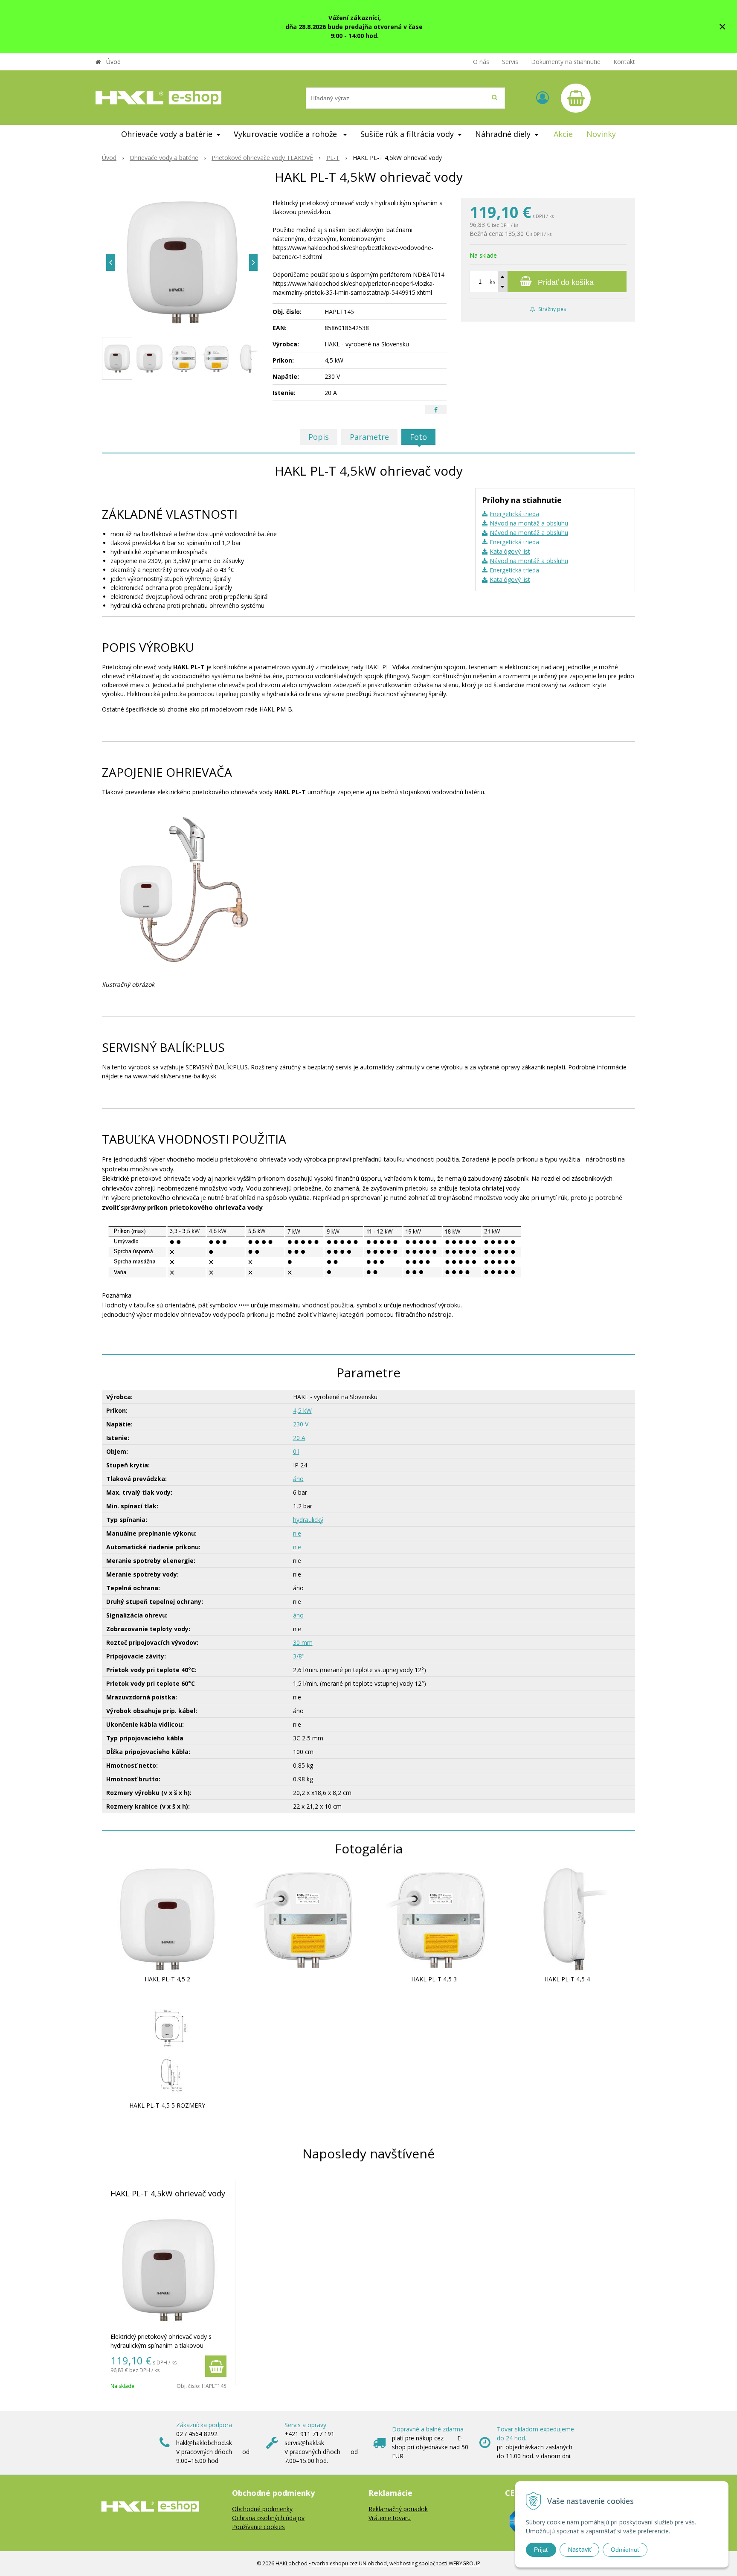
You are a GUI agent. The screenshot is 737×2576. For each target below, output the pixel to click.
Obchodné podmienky (262, 2509)
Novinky (601, 134)
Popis (319, 437)
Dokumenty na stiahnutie (566, 62)
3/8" (299, 1656)
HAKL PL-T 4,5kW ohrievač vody (168, 2193)
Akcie (563, 134)
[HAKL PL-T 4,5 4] (567, 1918)
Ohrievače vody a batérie (164, 158)
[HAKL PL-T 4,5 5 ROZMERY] (167, 2044)
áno (298, 1479)
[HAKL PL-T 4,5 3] (434, 1918)
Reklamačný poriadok (398, 2509)
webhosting (403, 2563)
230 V (301, 1424)
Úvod (113, 62)
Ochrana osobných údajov (268, 2518)
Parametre (369, 437)
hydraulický (308, 1520)
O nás (481, 62)
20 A (299, 1438)
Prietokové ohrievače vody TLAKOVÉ (262, 158)
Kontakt (624, 62)
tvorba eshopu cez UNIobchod (350, 2563)
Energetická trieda (514, 514)
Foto (418, 437)
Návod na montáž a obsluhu (529, 523)
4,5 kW (302, 1410)
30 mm (303, 1642)
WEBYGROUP (464, 2563)
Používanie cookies (258, 2527)
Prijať (541, 2550)
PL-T (333, 158)
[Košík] (576, 98)
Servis (510, 62)
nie (297, 1533)
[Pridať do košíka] (216, 2366)
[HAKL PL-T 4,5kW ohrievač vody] (182, 262)
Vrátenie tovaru (390, 2518)
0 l (296, 1451)
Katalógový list (510, 551)
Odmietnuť (625, 2550)
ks (493, 282)
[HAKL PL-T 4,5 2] (167, 1918)
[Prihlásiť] (543, 97)
